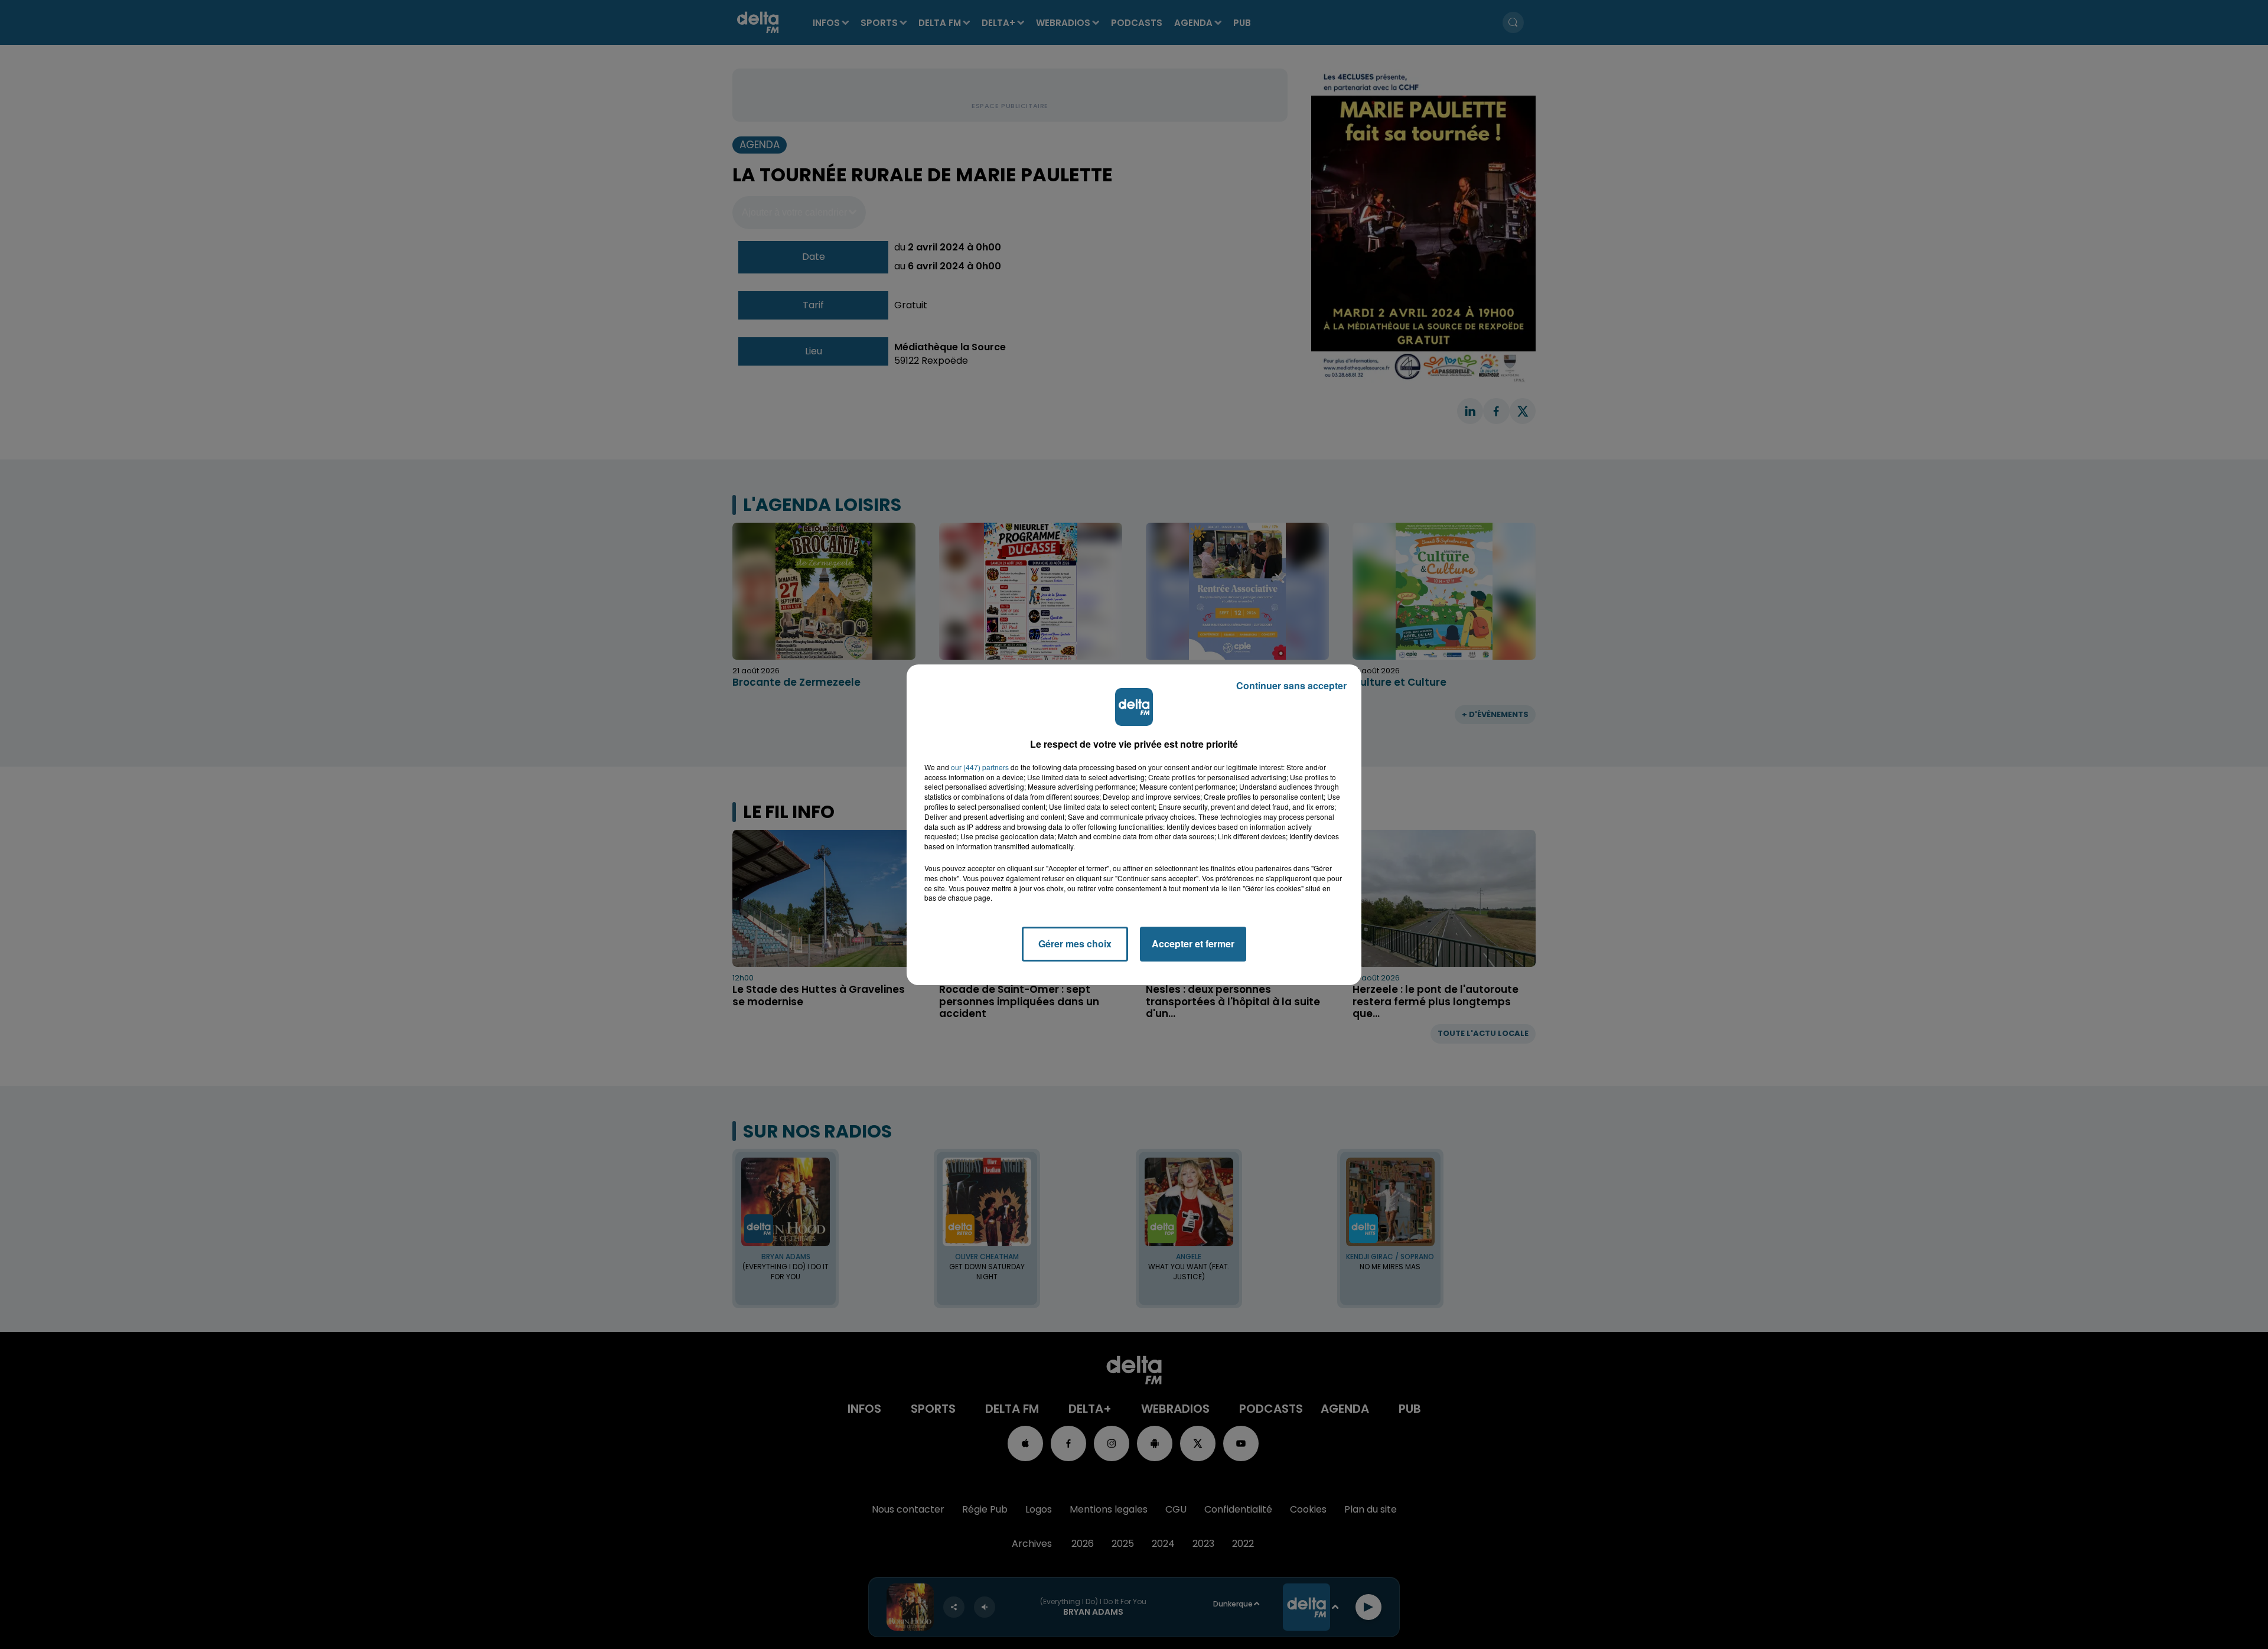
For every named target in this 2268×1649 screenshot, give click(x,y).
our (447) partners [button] (980, 767)
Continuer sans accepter (1291, 685)
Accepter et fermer (1193, 944)
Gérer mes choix (1075, 944)
